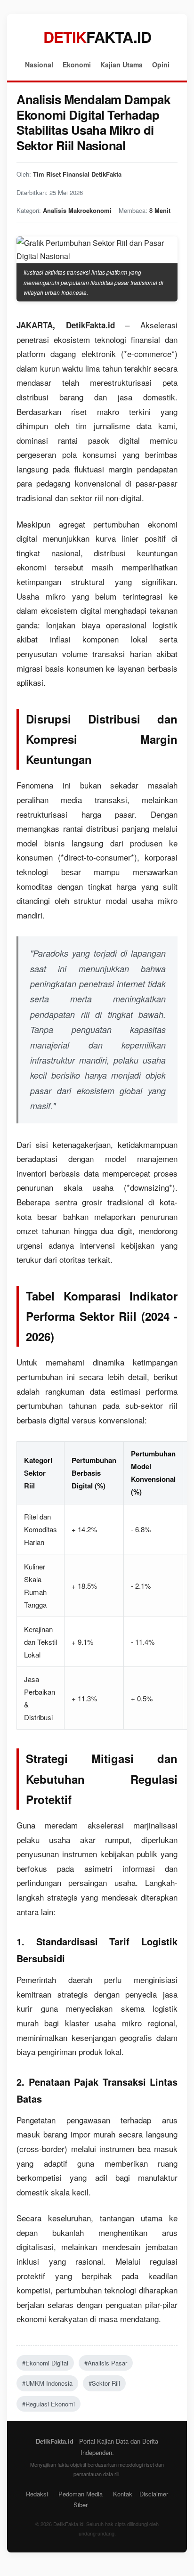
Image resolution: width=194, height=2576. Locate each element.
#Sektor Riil (104, 2383)
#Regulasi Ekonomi (48, 2404)
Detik (97, 37)
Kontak (123, 2494)
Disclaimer (154, 2494)
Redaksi (37, 2494)
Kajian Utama (121, 65)
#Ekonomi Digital (45, 2363)
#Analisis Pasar (106, 2363)
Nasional (39, 65)
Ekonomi (77, 65)
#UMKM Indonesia (47, 2383)
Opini (161, 65)
